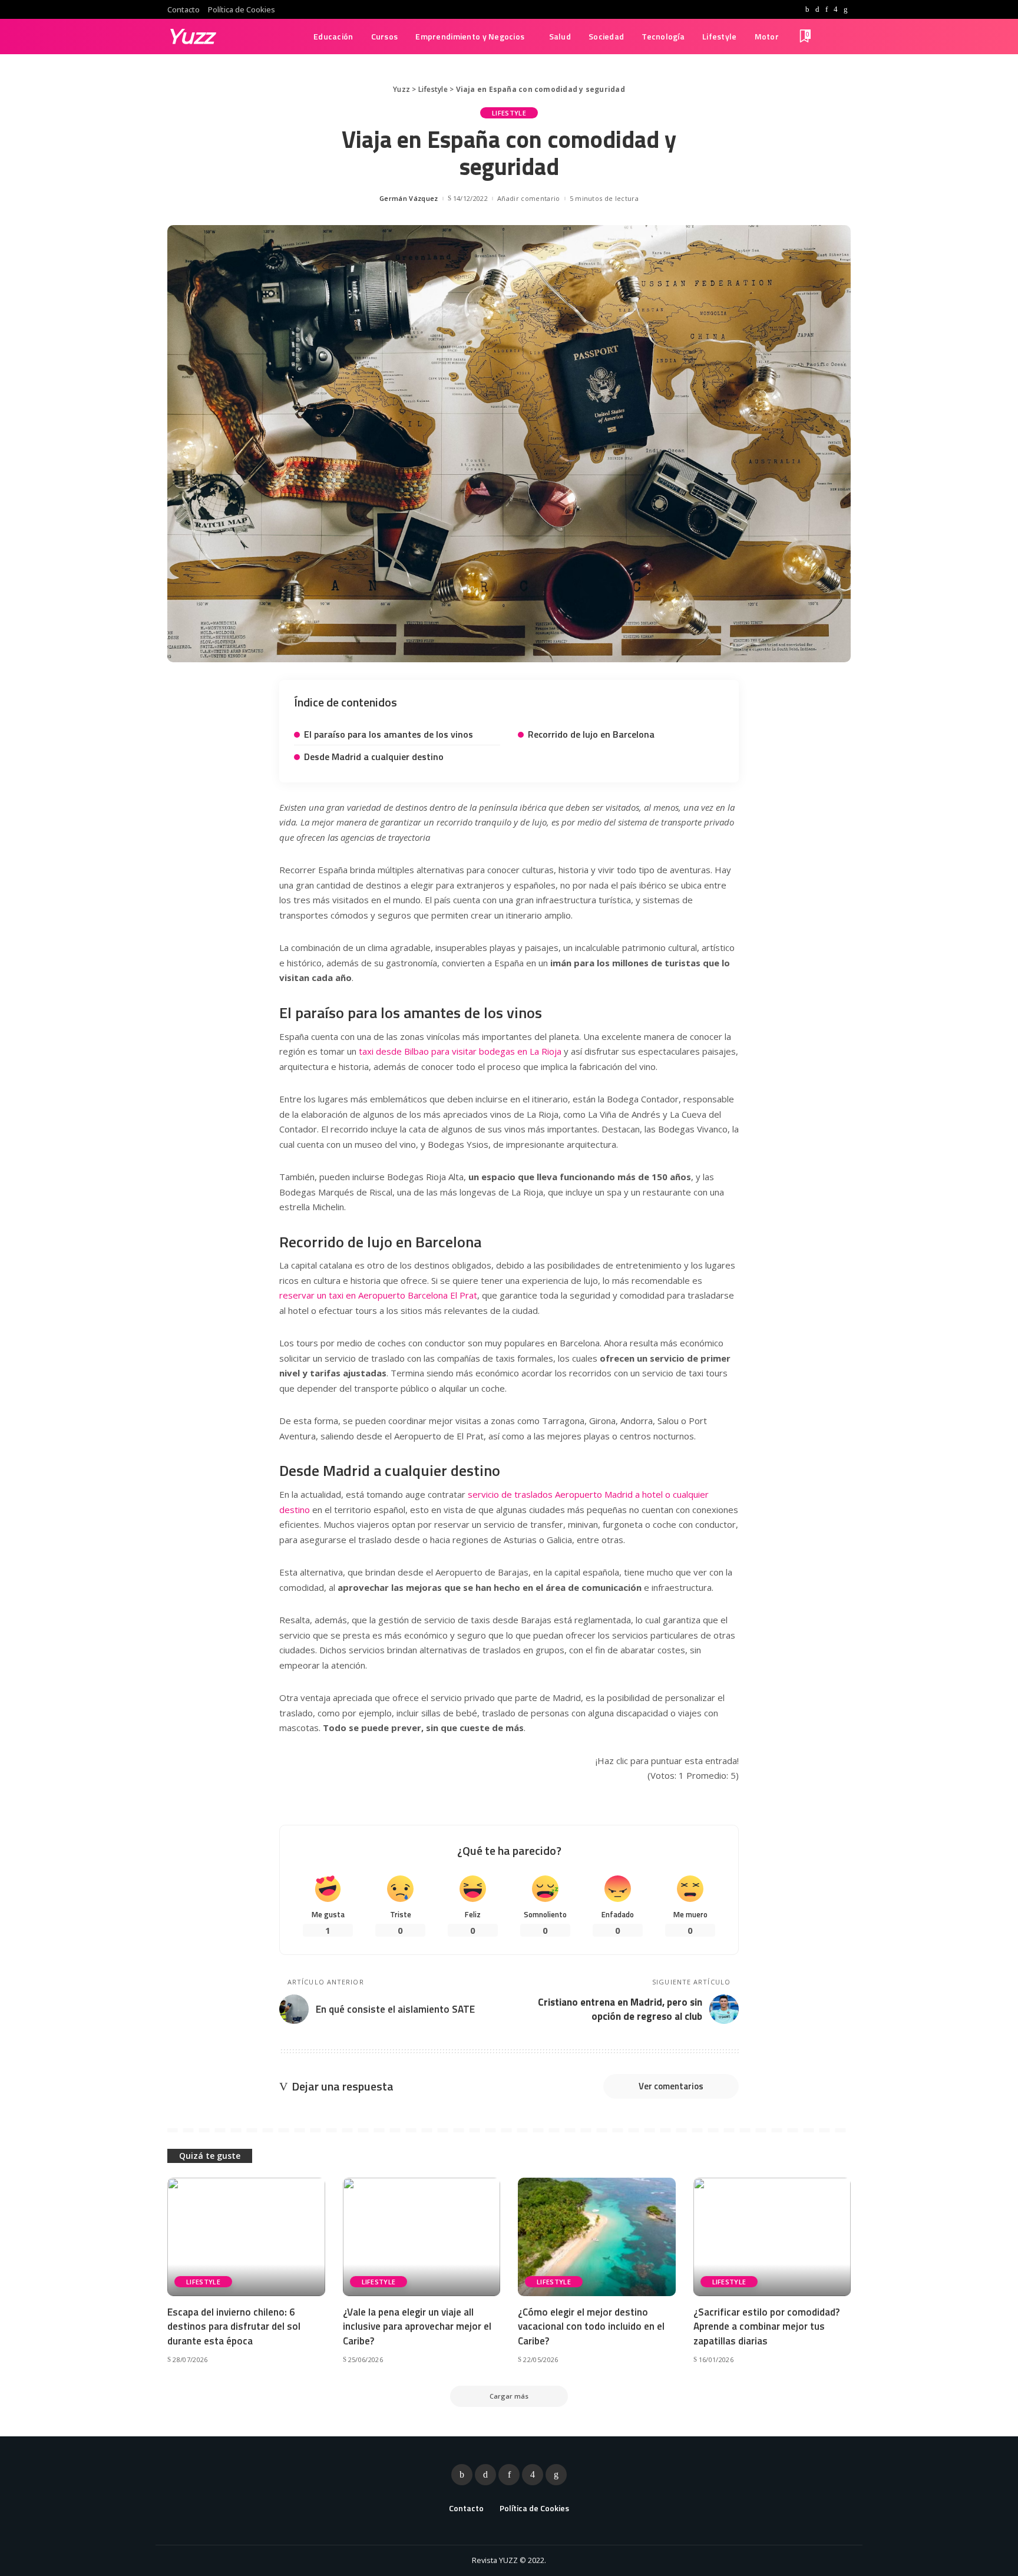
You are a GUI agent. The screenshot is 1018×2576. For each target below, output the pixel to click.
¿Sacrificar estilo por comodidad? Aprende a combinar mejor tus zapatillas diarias (766, 2326)
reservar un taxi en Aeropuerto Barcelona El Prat (378, 1295)
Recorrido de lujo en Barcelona (591, 734)
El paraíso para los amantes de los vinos (389, 734)
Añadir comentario (528, 198)
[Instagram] (836, 9)
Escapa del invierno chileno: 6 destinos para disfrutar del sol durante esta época (234, 2326)
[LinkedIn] (846, 9)
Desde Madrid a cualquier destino (374, 757)
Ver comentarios (671, 2086)
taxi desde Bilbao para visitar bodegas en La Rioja (460, 1051)
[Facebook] (807, 9)
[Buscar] (843, 37)
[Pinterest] (827, 9)
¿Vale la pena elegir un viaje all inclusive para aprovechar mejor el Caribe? (417, 2326)
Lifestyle (509, 113)
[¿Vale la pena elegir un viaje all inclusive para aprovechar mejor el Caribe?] (422, 2237)
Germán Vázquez (409, 198)
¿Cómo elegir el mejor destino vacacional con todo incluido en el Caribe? (591, 2326)
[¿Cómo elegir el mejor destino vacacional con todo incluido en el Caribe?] (597, 2237)
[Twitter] (817, 9)
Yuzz (191, 36)
